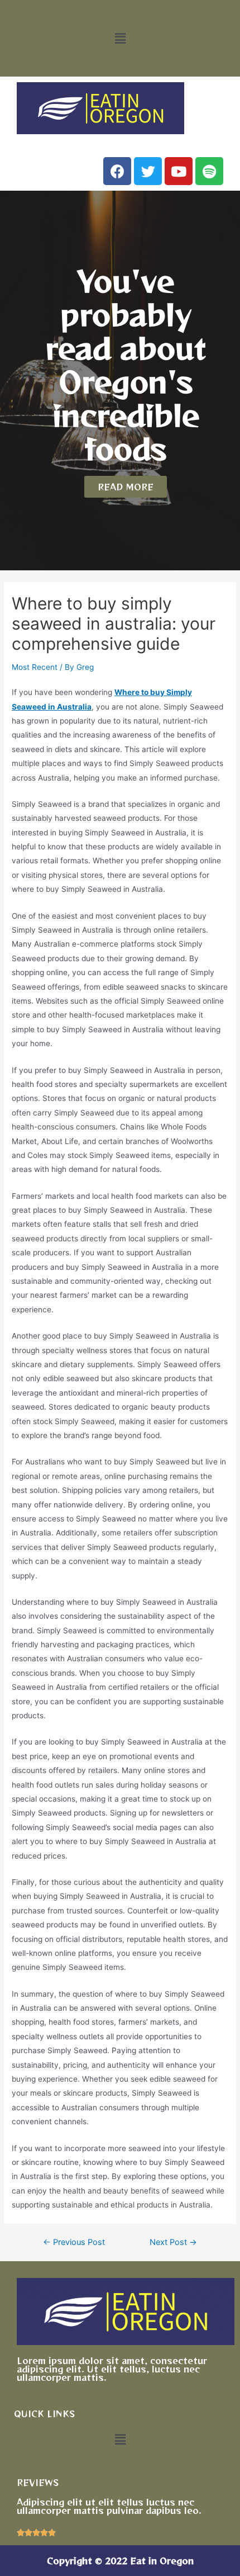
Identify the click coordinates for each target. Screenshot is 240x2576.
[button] (120, 38)
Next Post (173, 2242)
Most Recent (35, 667)
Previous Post (74, 2242)
